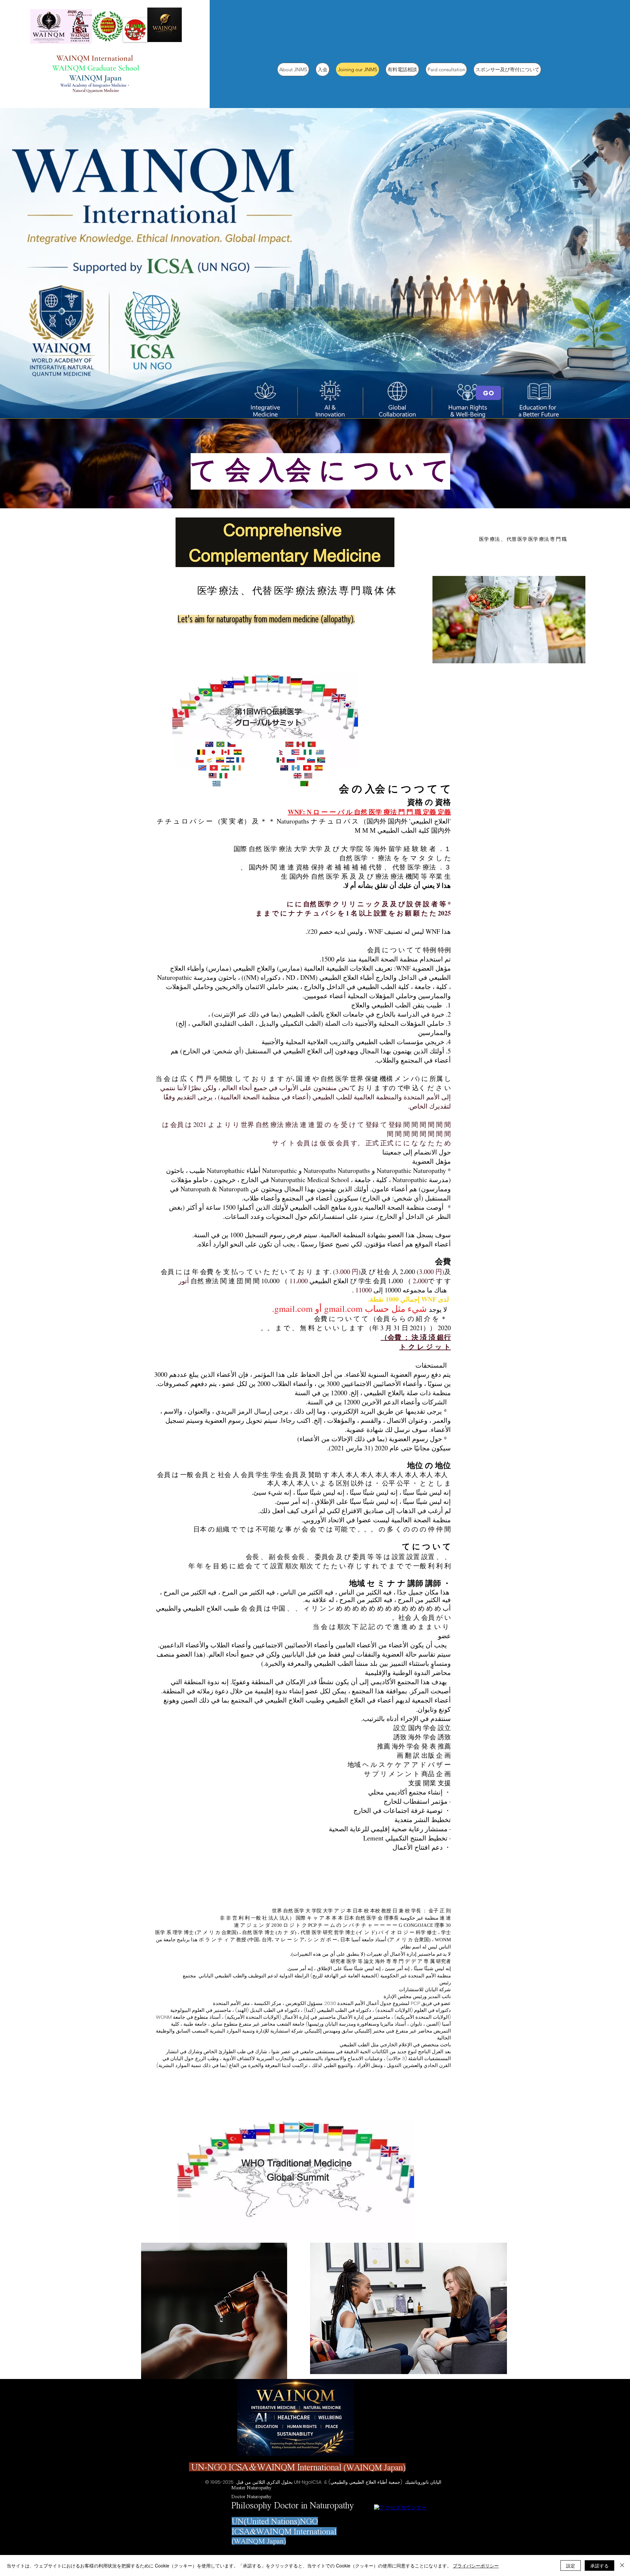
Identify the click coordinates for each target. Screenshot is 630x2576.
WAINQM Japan (95, 78)
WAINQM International (96, 58)
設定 (571, 2565)
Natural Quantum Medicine (96, 91)
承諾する (599, 2565)
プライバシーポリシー (476, 2565)
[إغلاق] (622, 2565)
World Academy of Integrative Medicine (93, 85)
